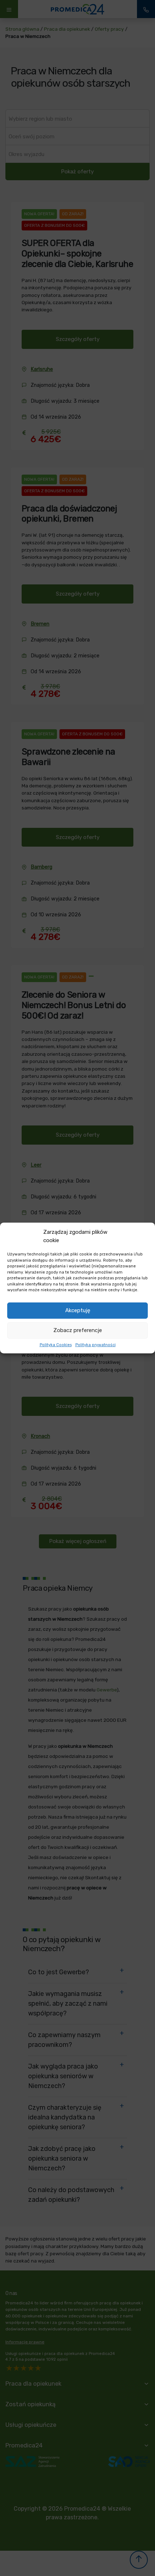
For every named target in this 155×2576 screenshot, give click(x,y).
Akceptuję (78, 1310)
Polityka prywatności (96, 1345)
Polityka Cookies (56, 1345)
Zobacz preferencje (78, 1330)
